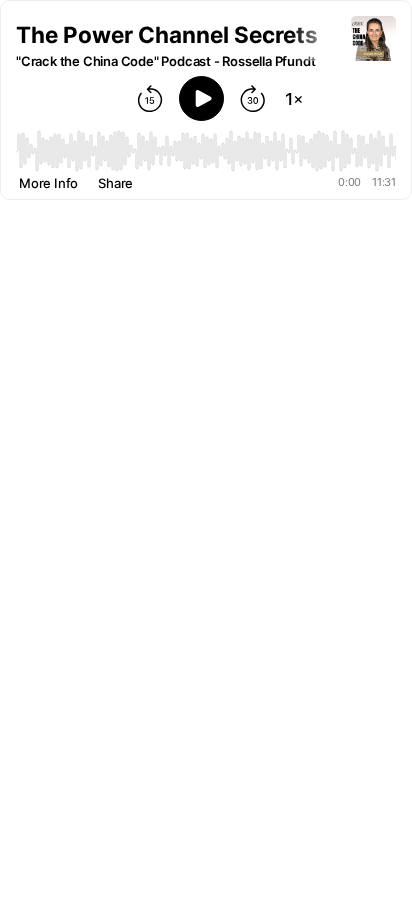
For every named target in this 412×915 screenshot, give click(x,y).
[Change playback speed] (294, 99)
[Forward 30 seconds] (253, 99)
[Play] (201, 98)
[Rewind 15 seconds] (150, 99)
